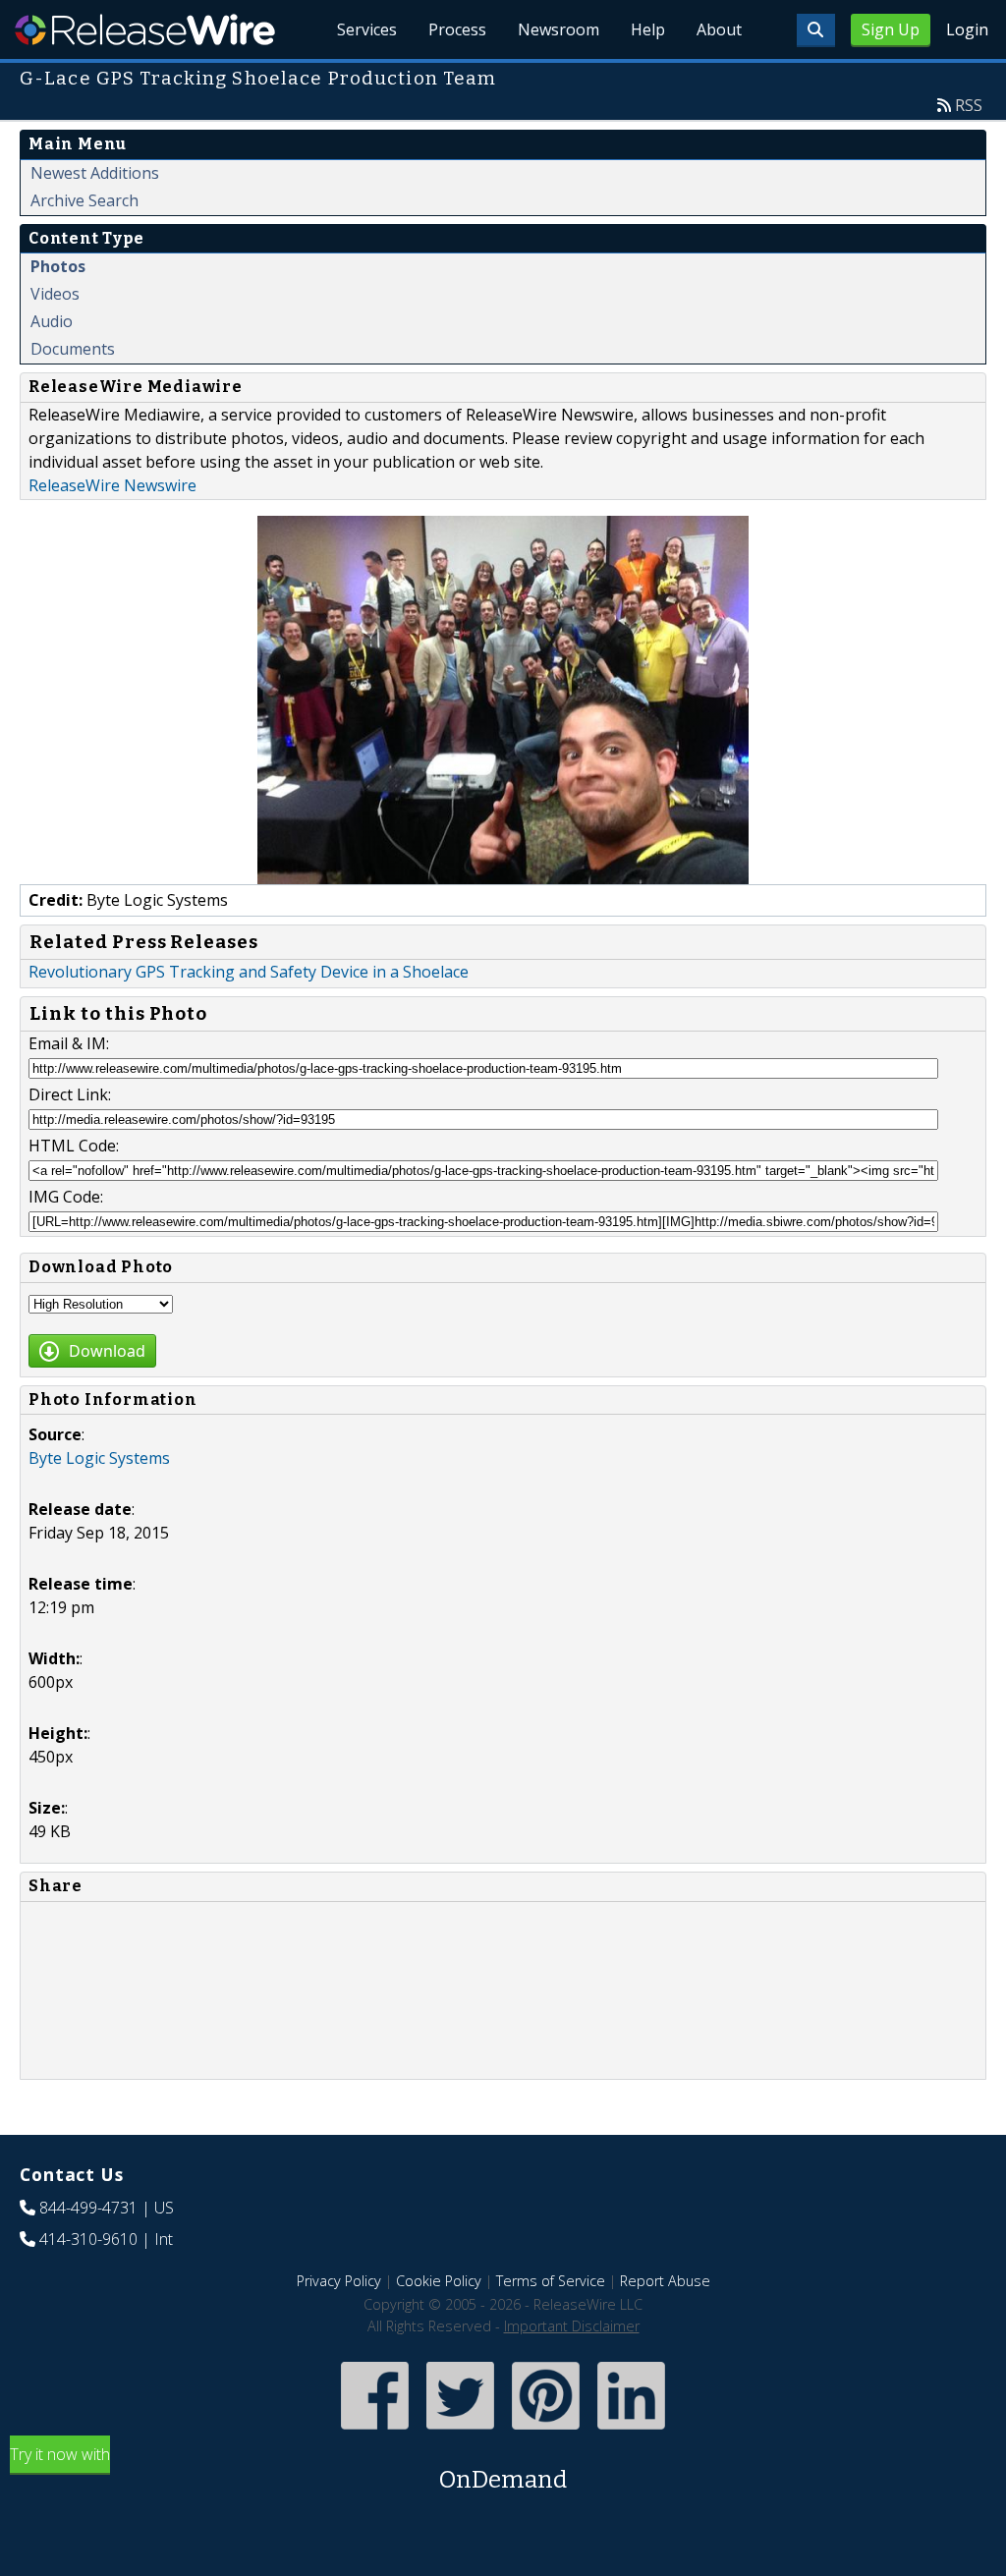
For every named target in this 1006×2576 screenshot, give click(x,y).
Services (367, 29)
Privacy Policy (339, 2281)
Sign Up (891, 29)
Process (457, 29)
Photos (58, 266)
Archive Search (84, 200)
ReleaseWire (145, 29)
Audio (52, 321)
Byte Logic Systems (99, 1458)
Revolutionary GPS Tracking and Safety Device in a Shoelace (249, 972)
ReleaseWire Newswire (112, 485)
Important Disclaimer (572, 2326)
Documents (73, 349)
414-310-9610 (88, 2239)
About (719, 29)
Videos (55, 294)
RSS (969, 105)
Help (648, 29)
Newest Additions (95, 173)
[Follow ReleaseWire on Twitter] (460, 2431)
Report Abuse (665, 2281)
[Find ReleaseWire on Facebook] (375, 2431)
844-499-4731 (88, 2208)
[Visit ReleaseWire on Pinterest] (546, 2431)
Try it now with (288, 2468)
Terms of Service (551, 2281)
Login (967, 29)
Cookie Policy (439, 2281)
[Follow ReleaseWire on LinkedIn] (631, 2431)
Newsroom (559, 29)
